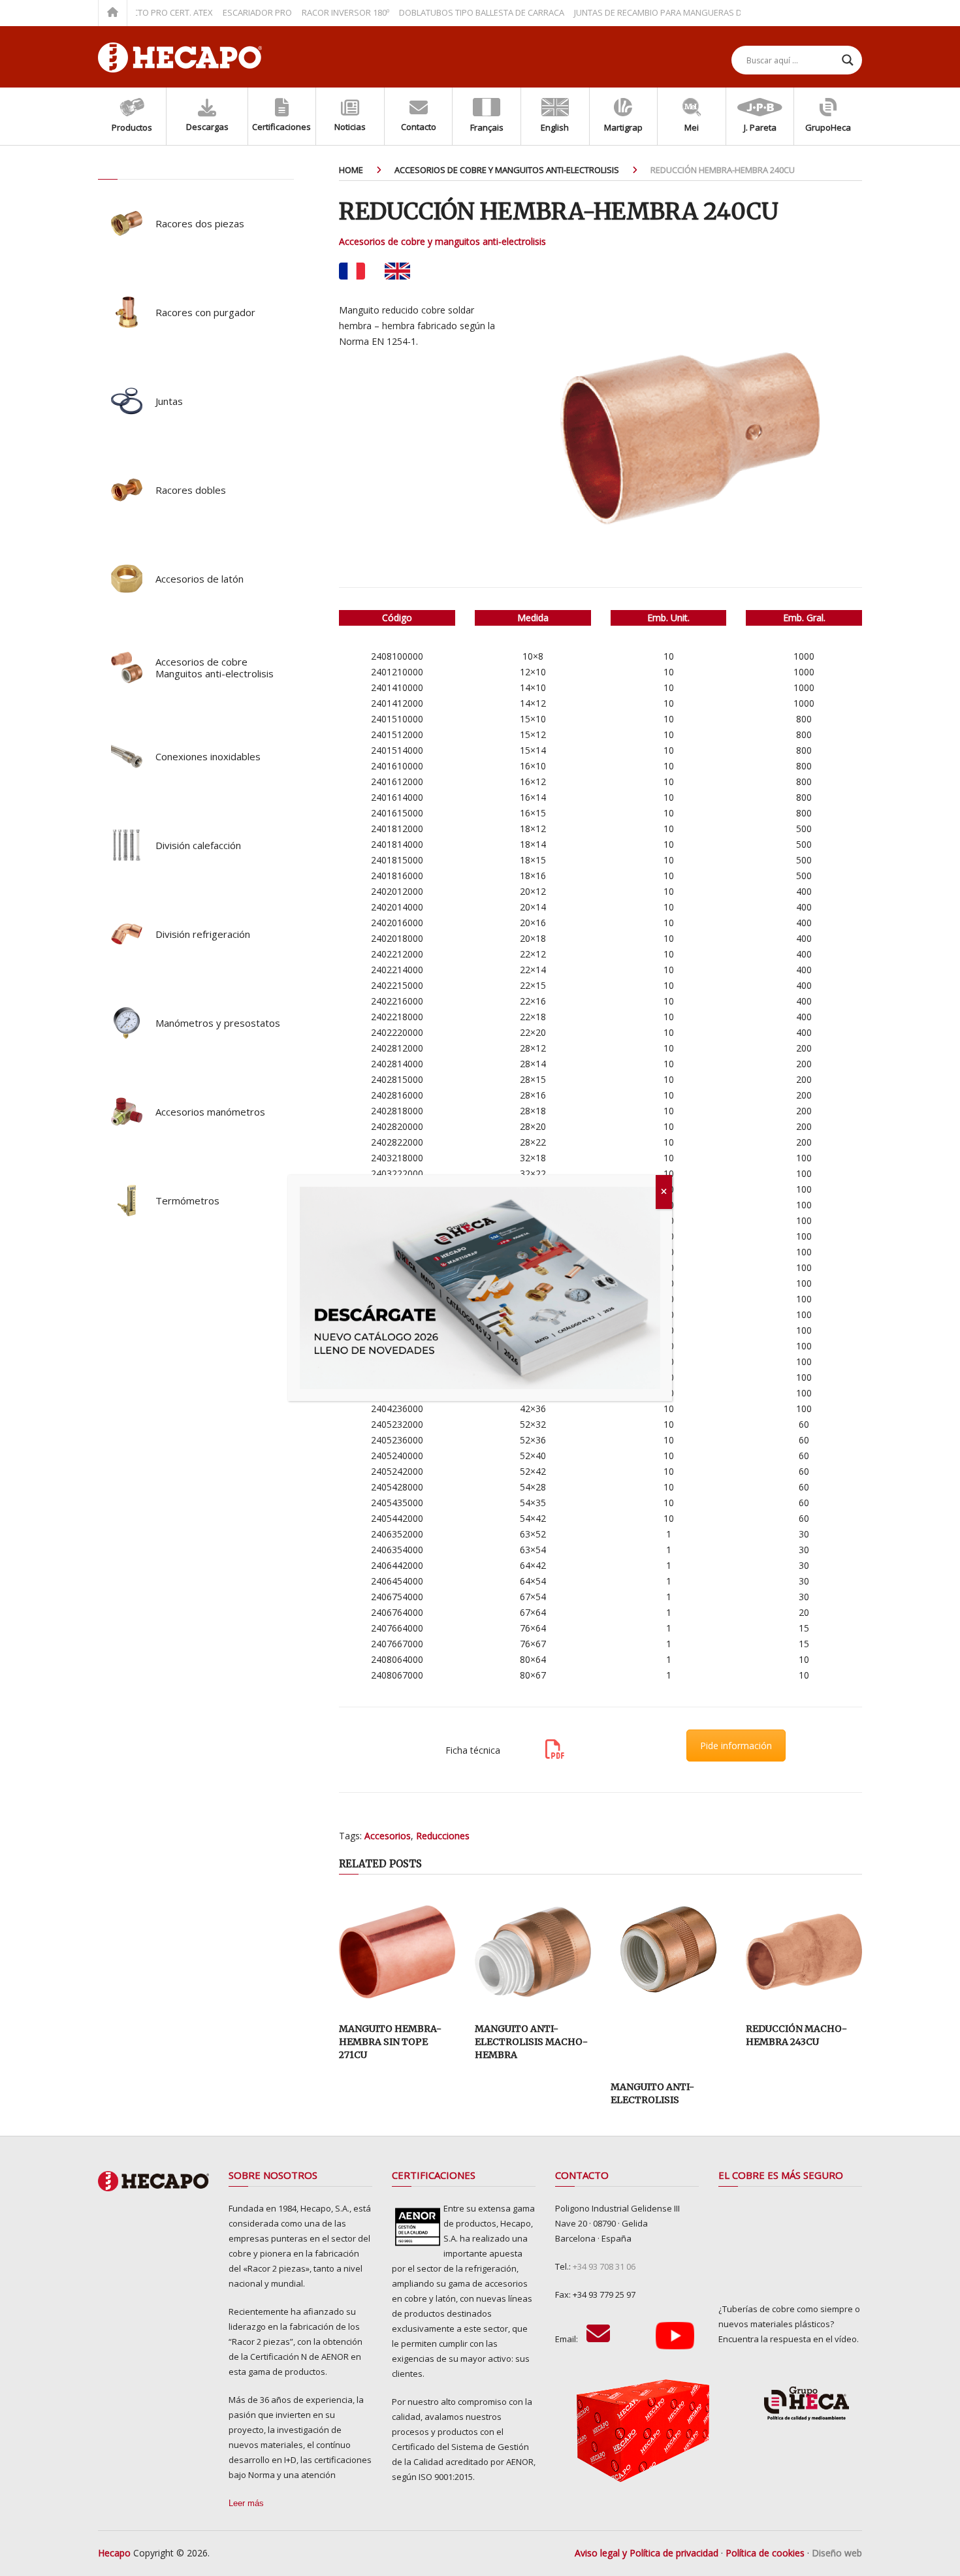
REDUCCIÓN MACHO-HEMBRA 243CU (796, 2035)
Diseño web (837, 2553)
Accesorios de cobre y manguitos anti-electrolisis (442, 241)
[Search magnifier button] (848, 60)
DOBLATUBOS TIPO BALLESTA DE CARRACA (443, 12)
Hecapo (114, 2553)
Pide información (736, 1746)
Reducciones (443, 1836)
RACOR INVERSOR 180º (307, 12)
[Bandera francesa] (352, 271)
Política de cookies (765, 2553)
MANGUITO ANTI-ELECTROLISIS (652, 2093)
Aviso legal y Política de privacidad (647, 2553)
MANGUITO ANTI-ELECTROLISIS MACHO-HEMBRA (531, 2041)
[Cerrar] (664, 1192)
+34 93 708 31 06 (604, 2266)
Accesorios (388, 1836)
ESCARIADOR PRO (219, 12)
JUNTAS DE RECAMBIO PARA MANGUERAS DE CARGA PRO (646, 12)
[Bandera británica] (397, 271)
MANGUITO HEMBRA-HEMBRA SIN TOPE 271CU (390, 2041)
